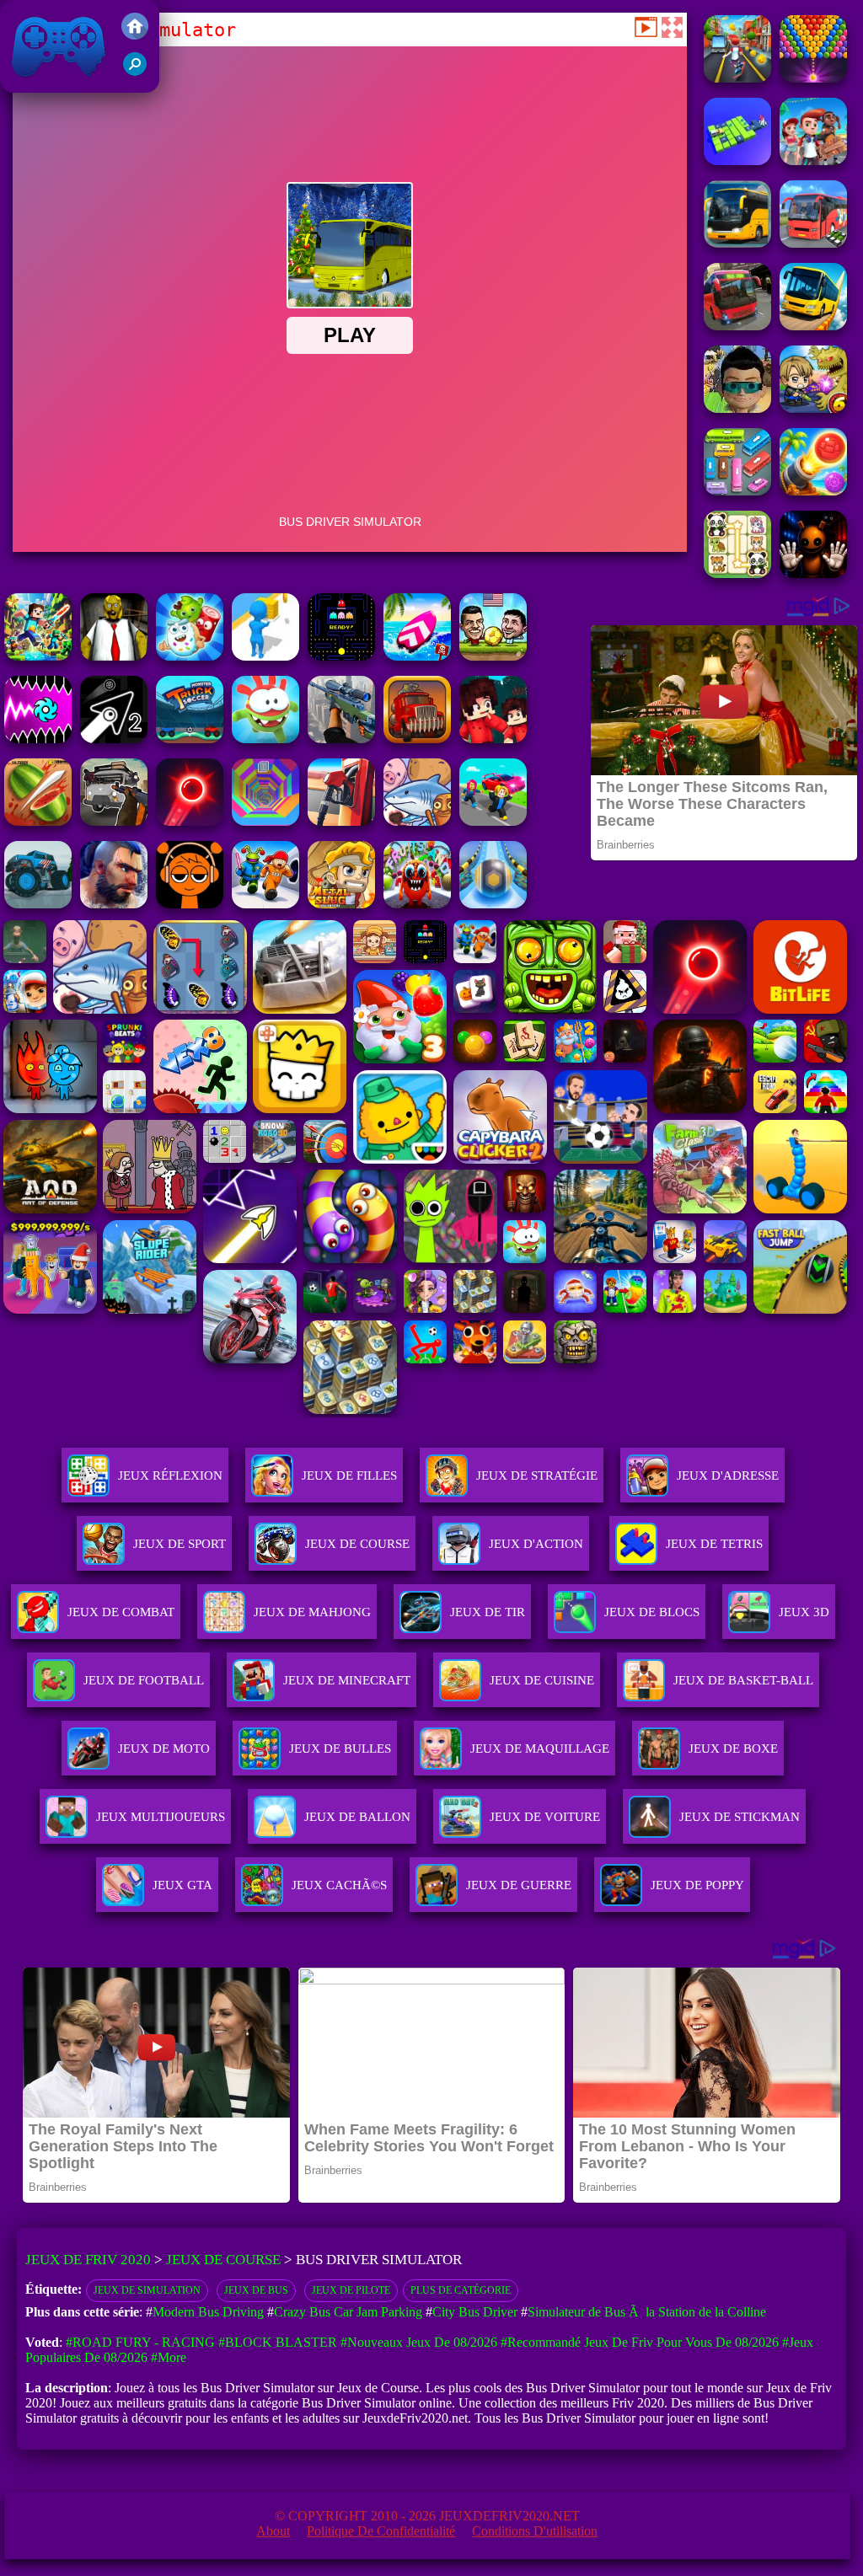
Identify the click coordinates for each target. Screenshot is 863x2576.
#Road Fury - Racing (140, 2342)
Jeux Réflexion (170, 1475)
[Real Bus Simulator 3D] (737, 326)
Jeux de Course (357, 1544)
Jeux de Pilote (351, 2290)
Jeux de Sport (180, 1544)
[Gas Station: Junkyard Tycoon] (341, 821)
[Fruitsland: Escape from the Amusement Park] (417, 904)
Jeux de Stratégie (537, 1475)
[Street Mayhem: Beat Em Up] (114, 904)
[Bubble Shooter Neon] (190, 821)
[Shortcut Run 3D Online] (265, 656)
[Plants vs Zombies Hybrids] (114, 821)
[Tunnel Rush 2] (265, 821)
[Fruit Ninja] (38, 821)
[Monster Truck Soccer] (190, 739)
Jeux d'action (536, 1544)
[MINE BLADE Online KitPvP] (38, 656)
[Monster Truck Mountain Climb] (38, 904)
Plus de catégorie (461, 2290)
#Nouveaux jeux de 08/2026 (419, 2342)
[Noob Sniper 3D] (341, 739)
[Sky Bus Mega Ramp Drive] (813, 326)
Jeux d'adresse (728, 1475)
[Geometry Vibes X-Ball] (38, 739)
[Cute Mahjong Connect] (737, 573)
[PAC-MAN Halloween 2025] (341, 656)
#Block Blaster (278, 2342)
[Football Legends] (493, 656)
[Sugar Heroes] (190, 656)
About (273, 2531)
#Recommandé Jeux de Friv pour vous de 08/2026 (640, 2342)
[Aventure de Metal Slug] (341, 904)
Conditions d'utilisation (535, 2531)
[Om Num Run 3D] (265, 739)
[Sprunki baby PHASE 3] (190, 904)
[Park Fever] (737, 491)
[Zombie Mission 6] (813, 408)
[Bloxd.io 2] (493, 739)
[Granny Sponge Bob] (114, 656)
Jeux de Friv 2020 (56, 84)
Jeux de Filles (349, 1475)
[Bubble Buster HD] (813, 78)
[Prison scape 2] (265, 904)
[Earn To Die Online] (417, 739)
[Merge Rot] (417, 821)
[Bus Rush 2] (813, 161)
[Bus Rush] (737, 78)
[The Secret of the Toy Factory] (813, 573)
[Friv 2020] (135, 35)
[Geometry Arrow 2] (114, 739)
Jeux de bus (256, 2290)
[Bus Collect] (737, 161)
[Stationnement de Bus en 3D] (737, 243)
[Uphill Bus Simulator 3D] (813, 243)
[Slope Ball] (493, 904)
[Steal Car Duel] (493, 821)
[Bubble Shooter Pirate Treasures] (813, 491)
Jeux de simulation (147, 2290)
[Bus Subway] (737, 408)
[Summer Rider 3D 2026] (417, 656)
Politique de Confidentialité (381, 2531)
